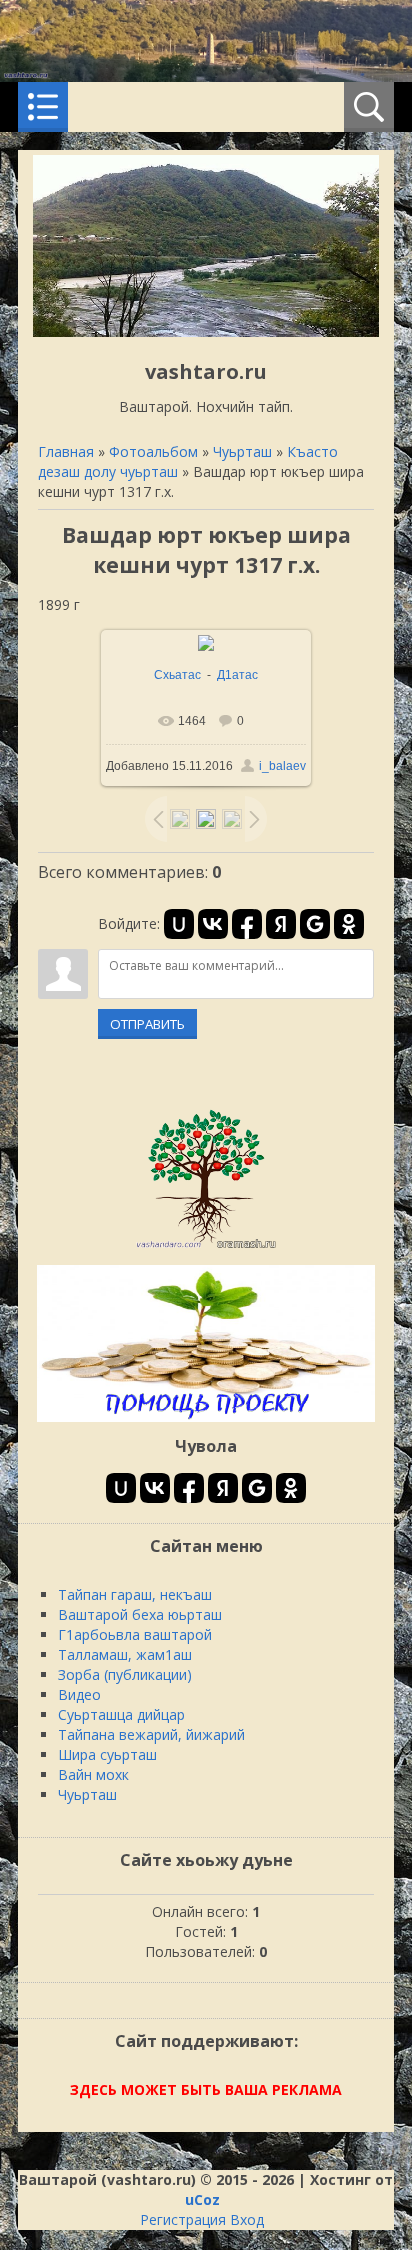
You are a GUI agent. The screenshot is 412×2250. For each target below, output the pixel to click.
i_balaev (282, 766)
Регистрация (183, 2219)
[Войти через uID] (179, 924)
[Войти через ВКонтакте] (213, 924)
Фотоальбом (153, 451)
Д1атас (237, 675)
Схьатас (177, 675)
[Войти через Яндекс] (281, 924)
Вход (247, 2219)
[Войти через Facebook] (247, 924)
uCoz (202, 2199)
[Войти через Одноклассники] (349, 924)
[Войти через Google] (315, 924)
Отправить (147, 1024)
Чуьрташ (242, 451)
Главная (66, 451)
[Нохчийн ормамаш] (206, 1247)
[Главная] (206, 331)
